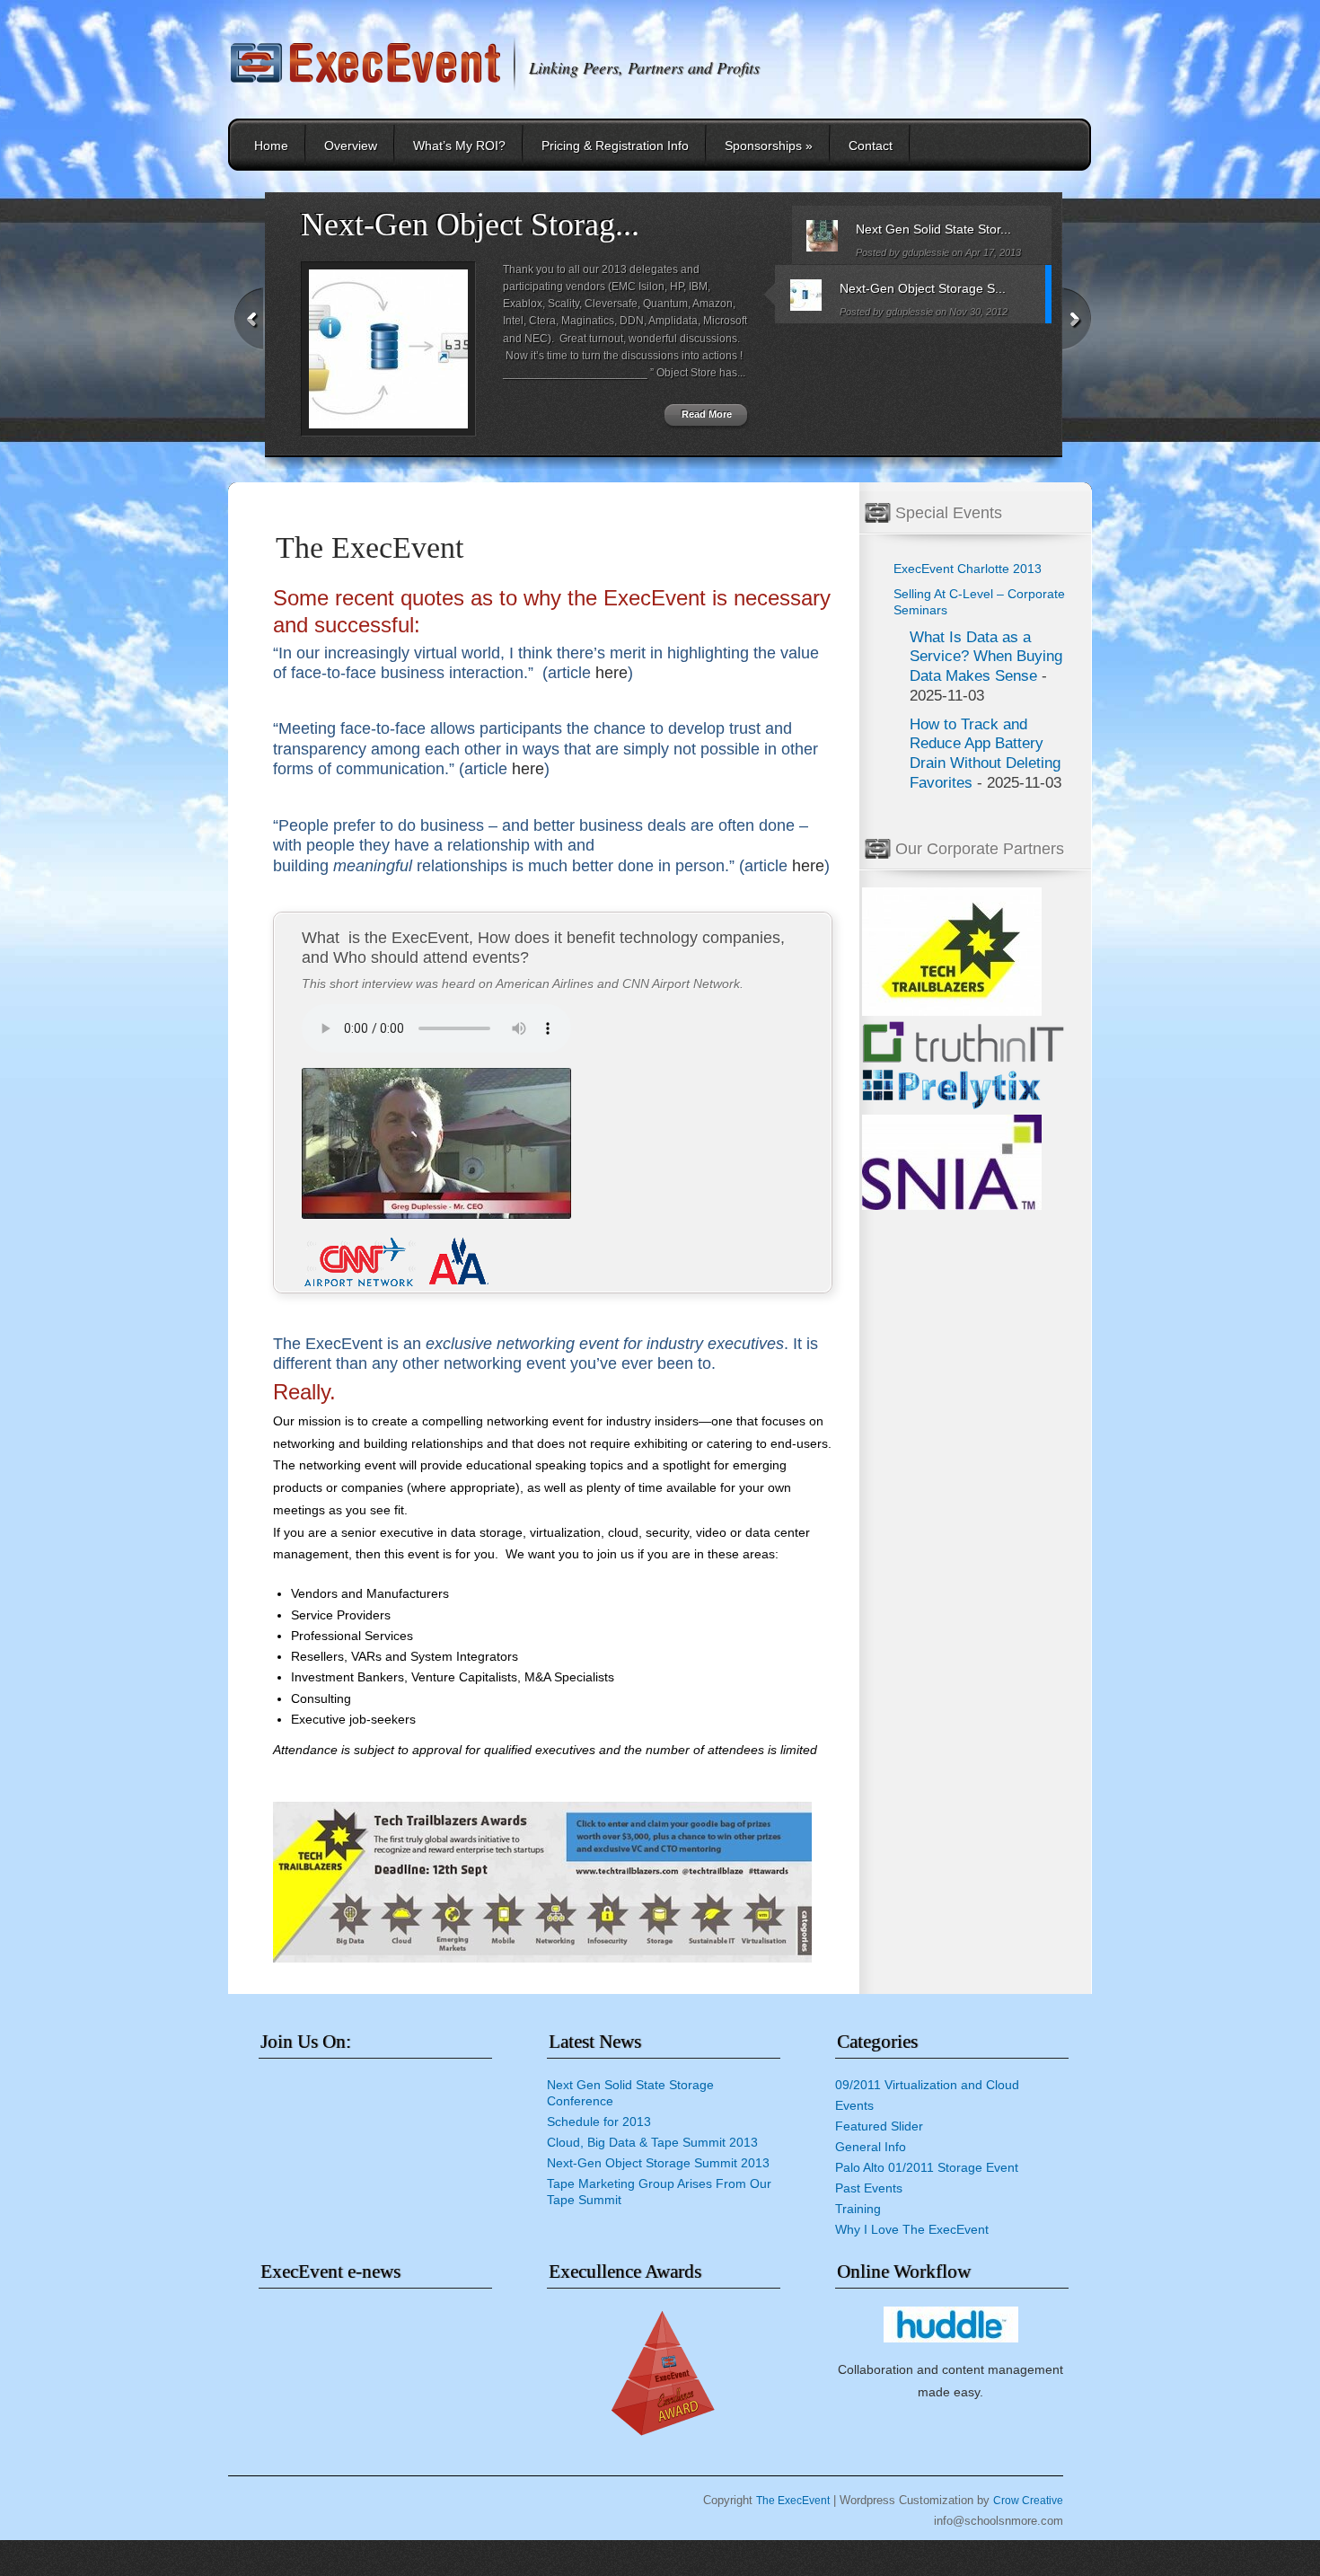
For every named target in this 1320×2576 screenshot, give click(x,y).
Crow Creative (1028, 2501)
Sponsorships (769, 146)
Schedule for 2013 (599, 2122)
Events (854, 2105)
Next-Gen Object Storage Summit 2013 (658, 2163)
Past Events (869, 2188)
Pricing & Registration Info (615, 146)
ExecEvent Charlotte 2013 (968, 569)
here (612, 673)
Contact (871, 146)
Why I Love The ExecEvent (912, 2229)
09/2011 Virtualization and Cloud (927, 2085)
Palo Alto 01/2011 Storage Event (927, 2167)
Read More (707, 414)
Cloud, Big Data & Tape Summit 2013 (652, 2142)
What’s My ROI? (459, 146)
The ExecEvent (793, 2501)
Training (858, 2209)
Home (271, 146)
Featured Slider (879, 2126)
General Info (871, 2147)
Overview (351, 146)
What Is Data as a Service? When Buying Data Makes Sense (986, 657)
